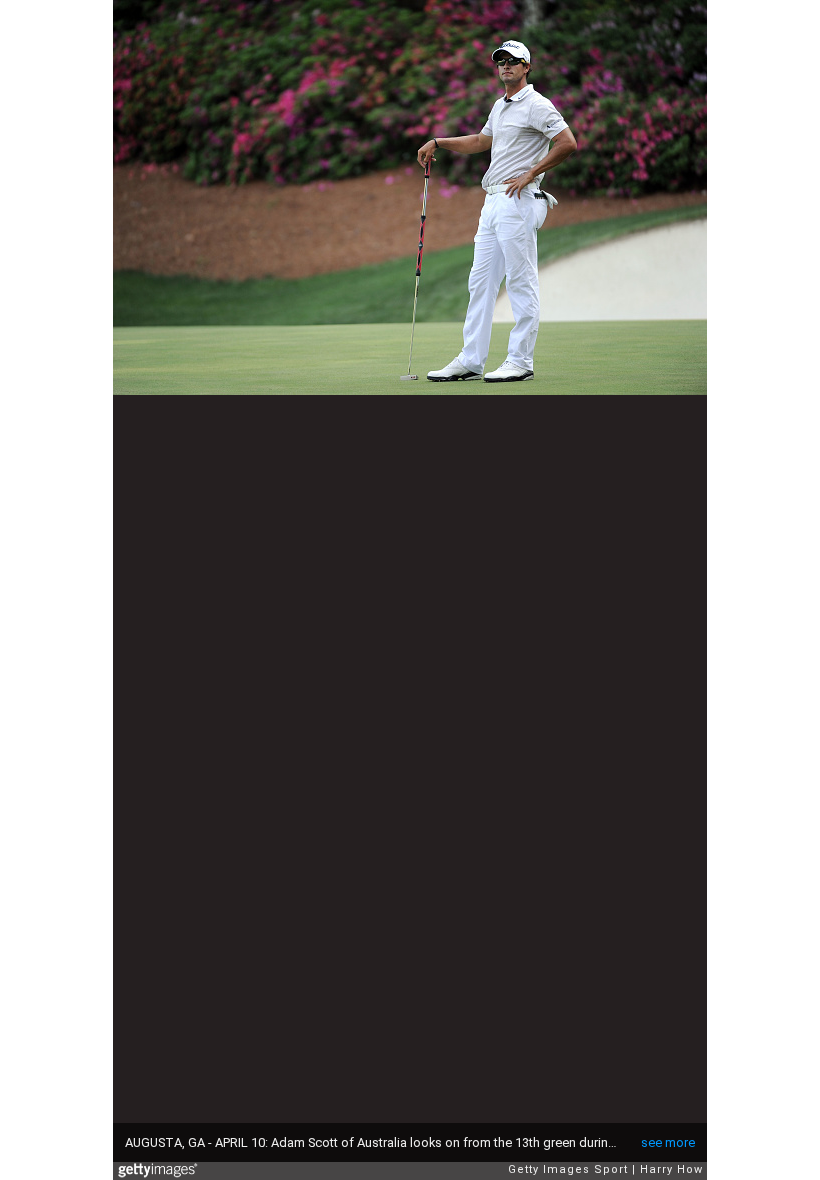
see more (668, 1142)
